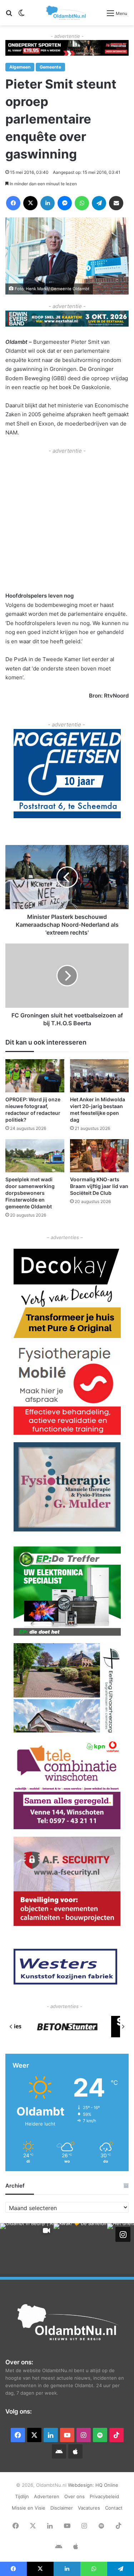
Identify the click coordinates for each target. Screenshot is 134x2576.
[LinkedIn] (48, 203)
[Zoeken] (9, 16)
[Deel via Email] (116, 203)
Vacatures (89, 2508)
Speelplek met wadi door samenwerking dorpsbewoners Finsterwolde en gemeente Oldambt (30, 1193)
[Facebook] (13, 203)
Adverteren (47, 2496)
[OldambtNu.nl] (66, 13)
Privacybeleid (104, 2496)
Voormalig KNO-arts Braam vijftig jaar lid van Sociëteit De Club (99, 1186)
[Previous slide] (11, 2027)
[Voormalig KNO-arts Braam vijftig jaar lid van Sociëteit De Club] (100, 1156)
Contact (114, 2508)
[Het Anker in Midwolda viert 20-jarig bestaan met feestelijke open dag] (100, 1076)
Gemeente (50, 67)
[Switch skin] (21, 16)
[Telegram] (99, 203)
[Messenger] (65, 203)
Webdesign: (82, 2485)
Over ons (75, 2496)
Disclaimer (62, 2508)
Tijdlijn (22, 2496)
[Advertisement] (67, 522)
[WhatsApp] (82, 203)
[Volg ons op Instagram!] (123, 2234)
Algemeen (20, 67)
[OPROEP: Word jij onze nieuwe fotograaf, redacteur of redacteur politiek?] (35, 1076)
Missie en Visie (29, 2508)
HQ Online (107, 2485)
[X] (30, 203)
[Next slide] (123, 2027)
